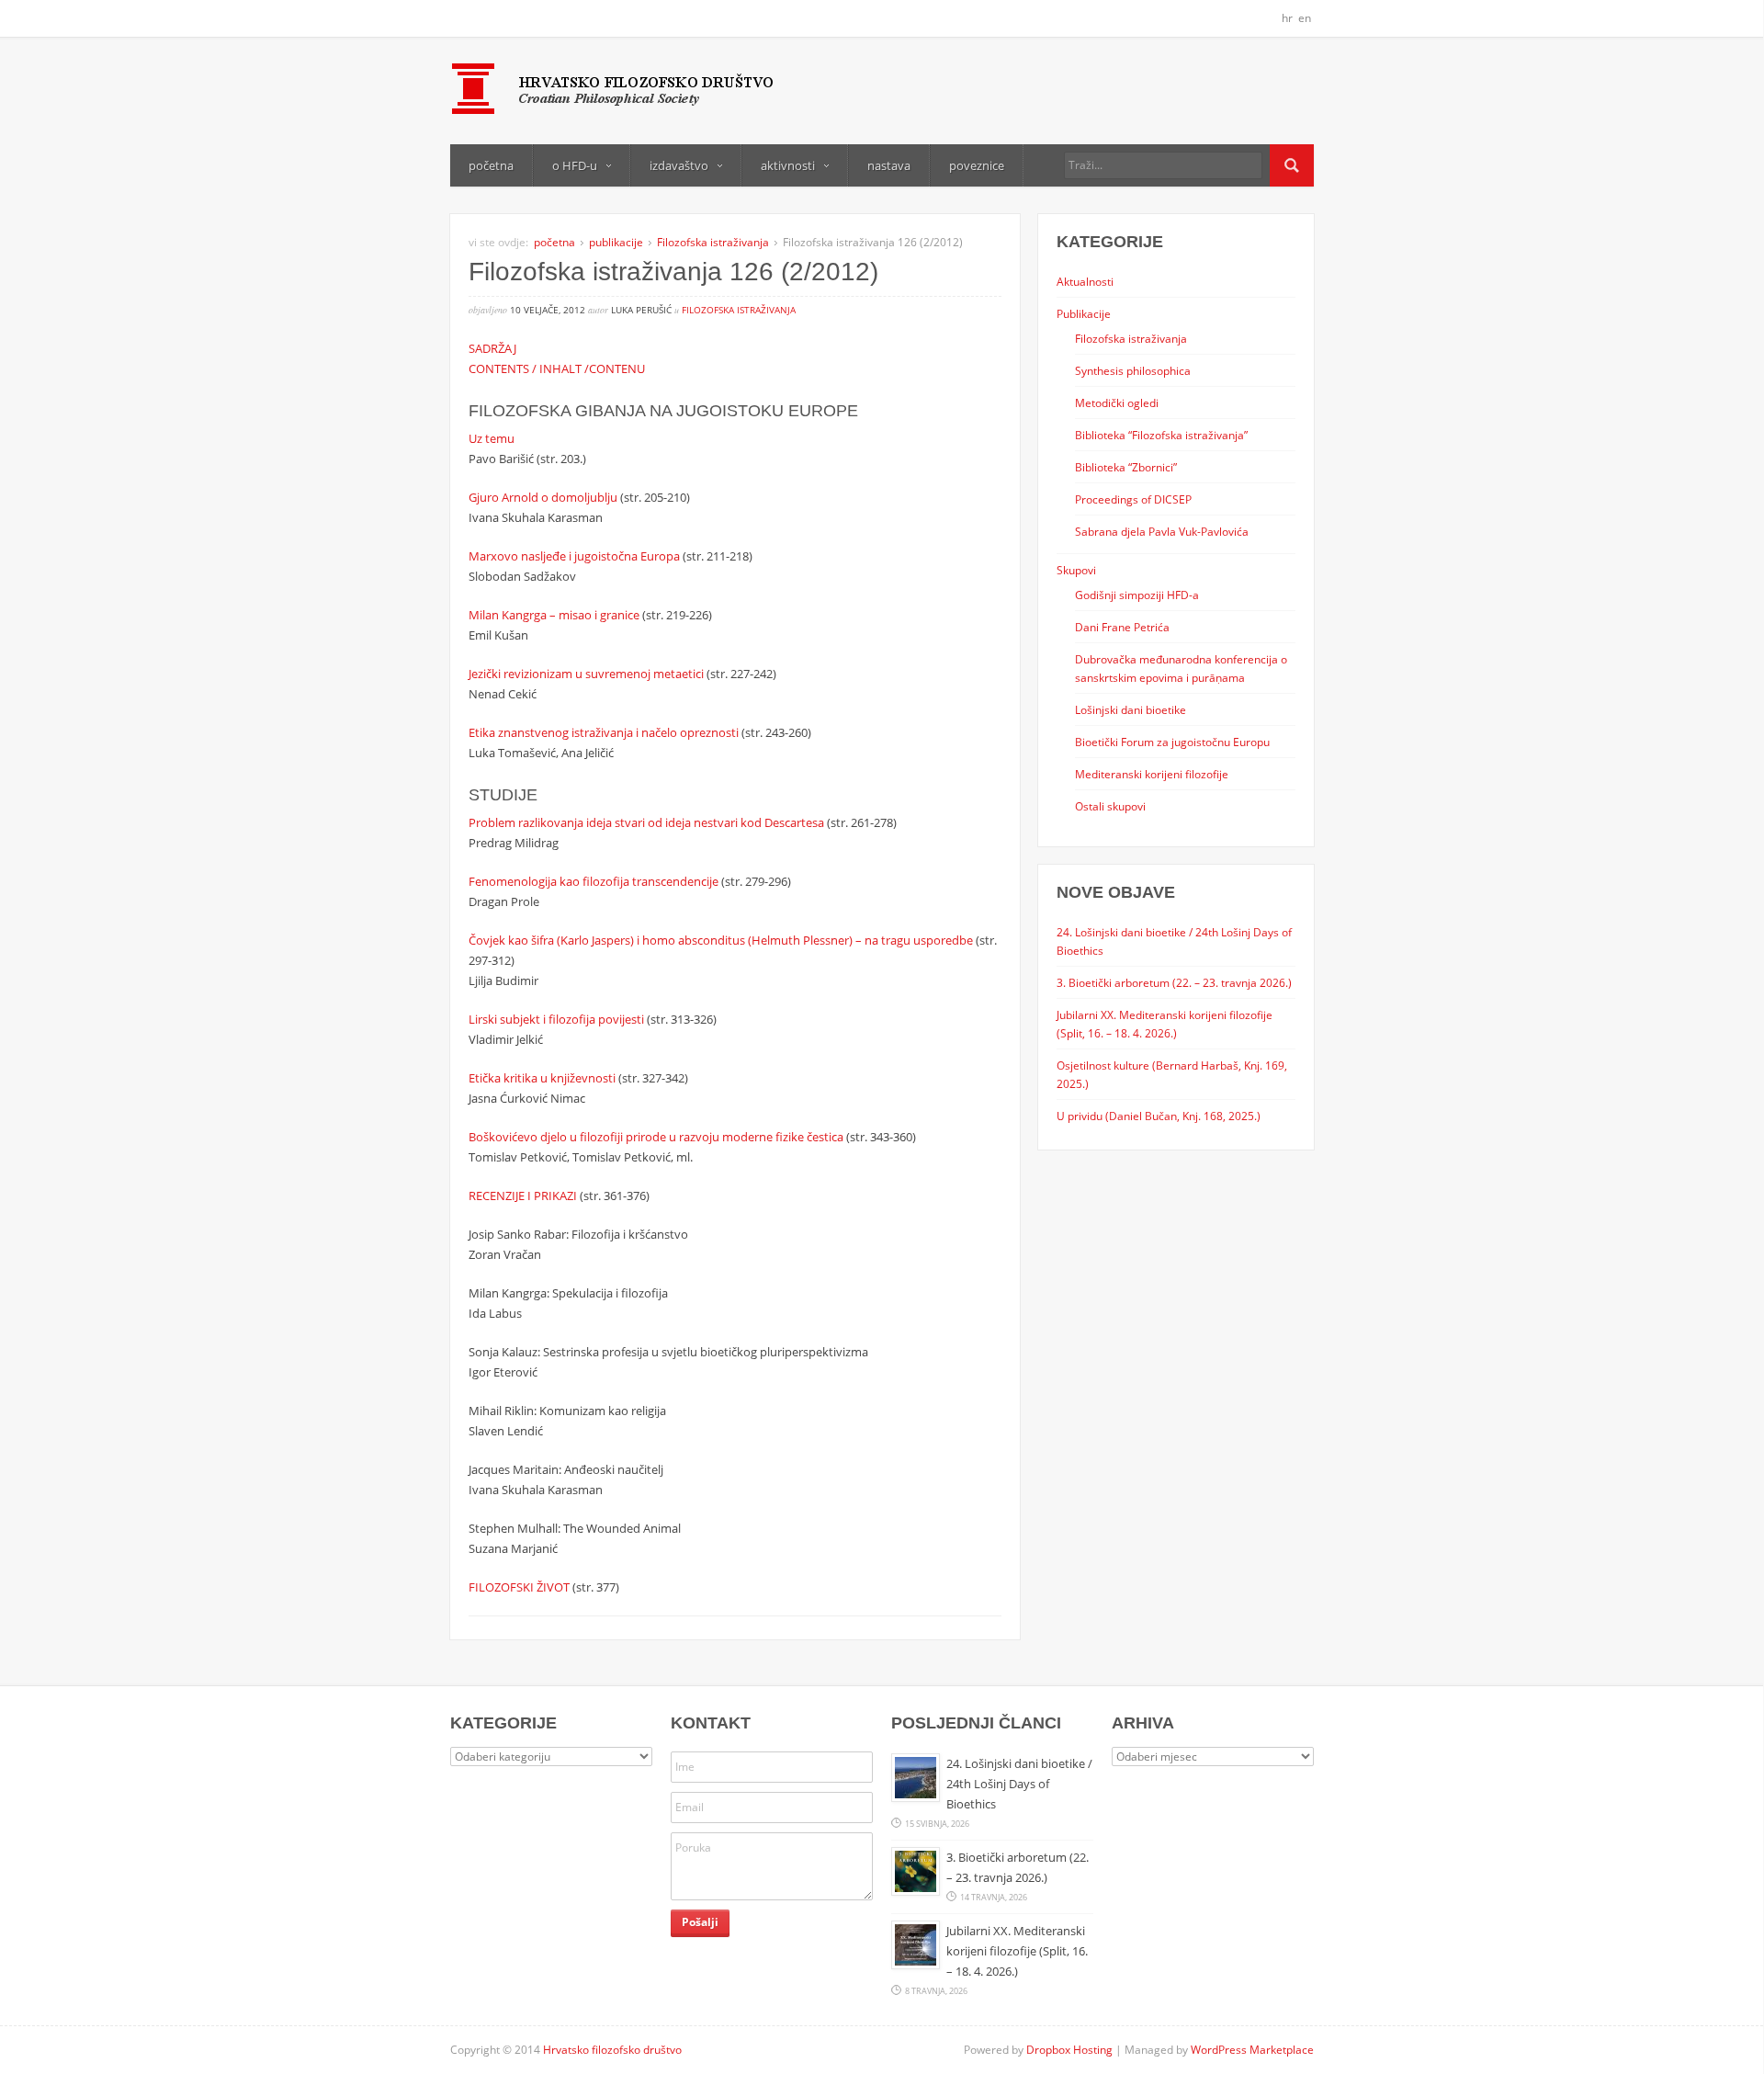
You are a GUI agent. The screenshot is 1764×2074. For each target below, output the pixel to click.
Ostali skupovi (1110, 806)
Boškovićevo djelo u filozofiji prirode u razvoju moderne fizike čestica (656, 1137)
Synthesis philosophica (1133, 370)
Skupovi (1076, 570)
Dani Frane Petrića (1122, 627)
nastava (889, 165)
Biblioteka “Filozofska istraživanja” (1161, 435)
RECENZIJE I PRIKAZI (523, 1196)
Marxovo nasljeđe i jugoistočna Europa (574, 556)
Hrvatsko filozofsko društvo (612, 2050)
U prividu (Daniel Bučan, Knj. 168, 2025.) (1159, 1116)
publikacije (616, 242)
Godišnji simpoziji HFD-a (1137, 595)
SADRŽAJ (492, 348)
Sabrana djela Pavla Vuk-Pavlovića (1162, 531)
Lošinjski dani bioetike (1131, 709)
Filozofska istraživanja (713, 242)
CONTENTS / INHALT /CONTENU (557, 368)
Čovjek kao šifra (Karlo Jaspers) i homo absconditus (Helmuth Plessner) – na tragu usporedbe (721, 940)
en (1305, 18)
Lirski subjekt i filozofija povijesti (556, 1019)
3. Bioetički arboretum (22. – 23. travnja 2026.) (1174, 982)
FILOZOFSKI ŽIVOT (519, 1587)
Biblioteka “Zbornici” (1126, 467)
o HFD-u (575, 165)
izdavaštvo (679, 165)
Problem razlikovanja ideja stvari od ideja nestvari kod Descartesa (646, 822)
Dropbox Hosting (1069, 2050)
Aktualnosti (1085, 281)
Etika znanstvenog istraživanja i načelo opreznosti (604, 732)
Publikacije (1084, 313)
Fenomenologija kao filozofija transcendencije (594, 881)
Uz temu (492, 438)
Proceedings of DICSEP (1133, 499)
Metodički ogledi (1117, 402)
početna (491, 165)
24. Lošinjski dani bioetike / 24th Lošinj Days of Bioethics (1019, 1784)
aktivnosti (788, 165)
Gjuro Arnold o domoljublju (543, 497)
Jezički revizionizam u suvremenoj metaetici (586, 674)
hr (1287, 18)
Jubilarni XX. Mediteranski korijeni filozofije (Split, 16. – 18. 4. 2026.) (1017, 1951)
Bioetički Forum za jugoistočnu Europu (1172, 742)
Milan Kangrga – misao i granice (554, 615)
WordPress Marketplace (1252, 2050)
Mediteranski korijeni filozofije (1152, 774)
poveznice (977, 165)
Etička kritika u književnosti (542, 1078)
